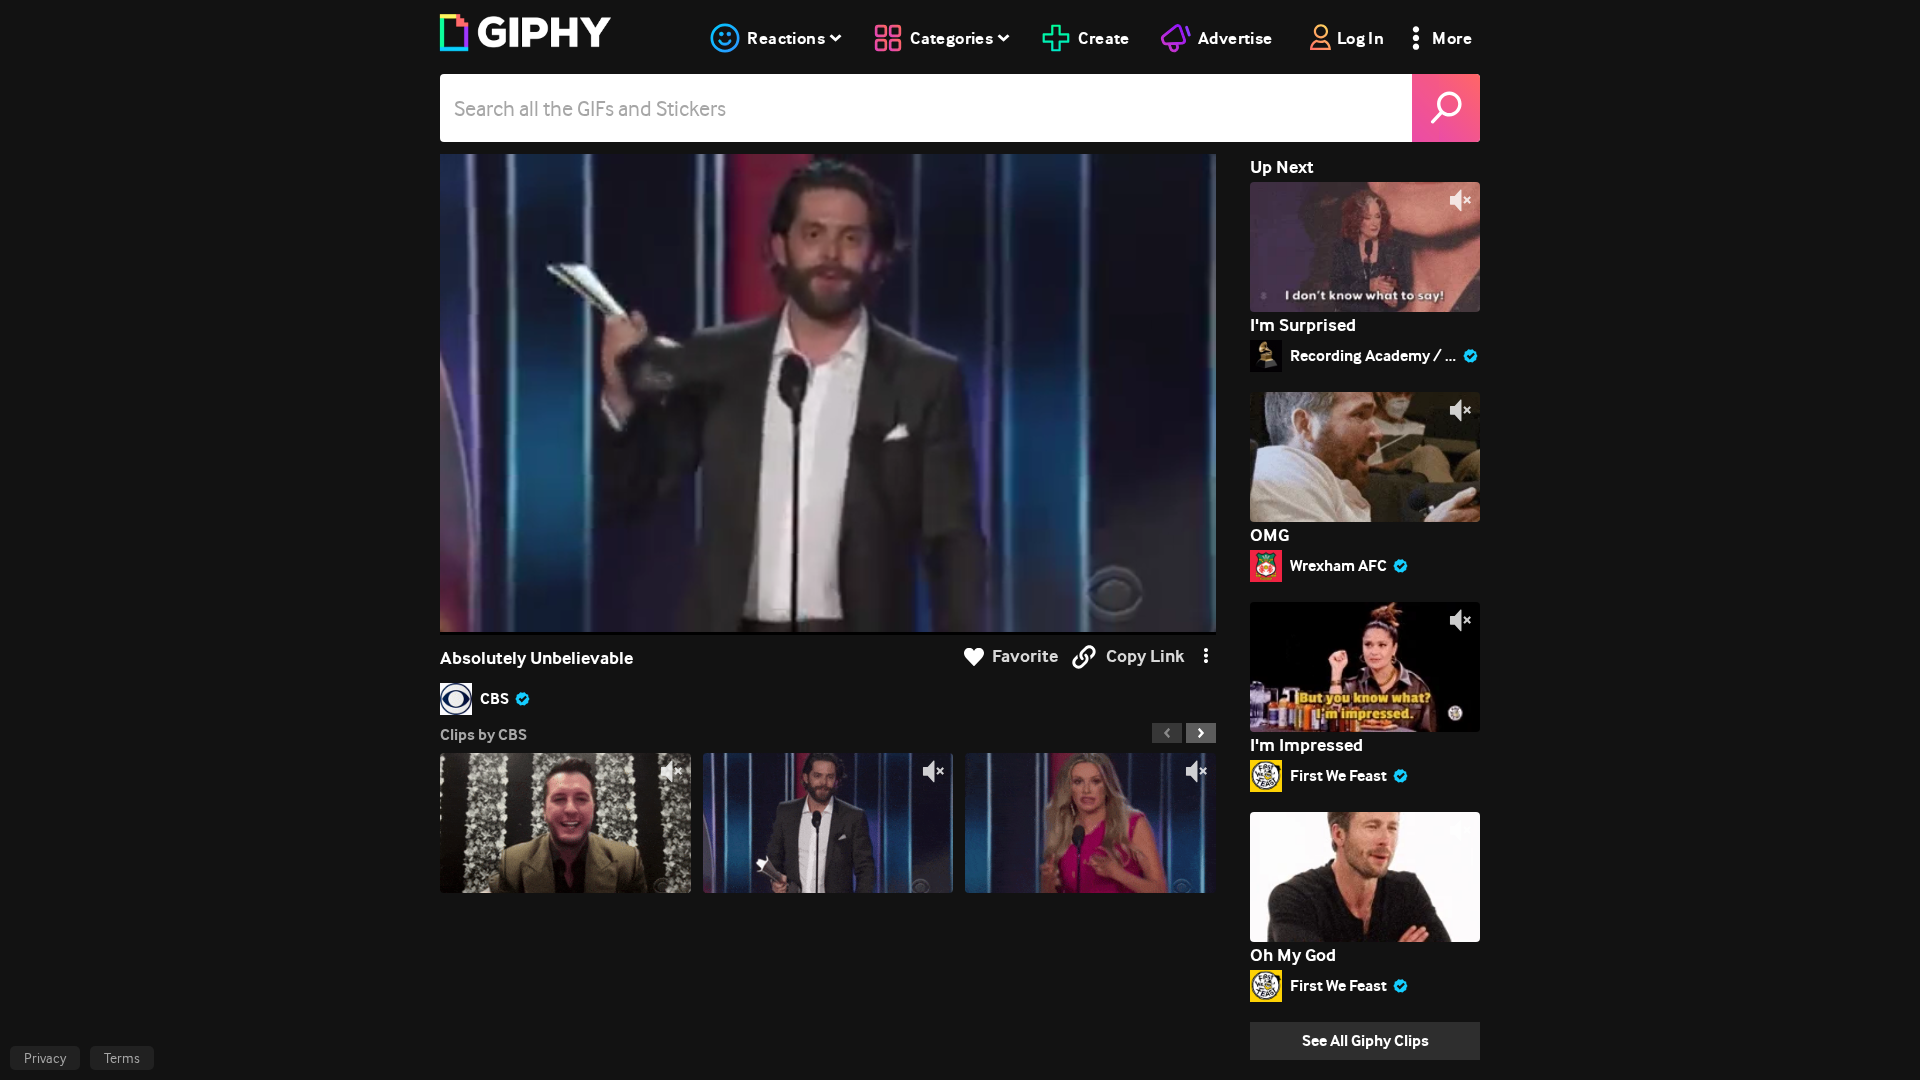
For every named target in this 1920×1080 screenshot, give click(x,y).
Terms (122, 1058)
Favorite (1025, 656)
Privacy (45, 1058)
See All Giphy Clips (1365, 1040)
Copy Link (1145, 656)
